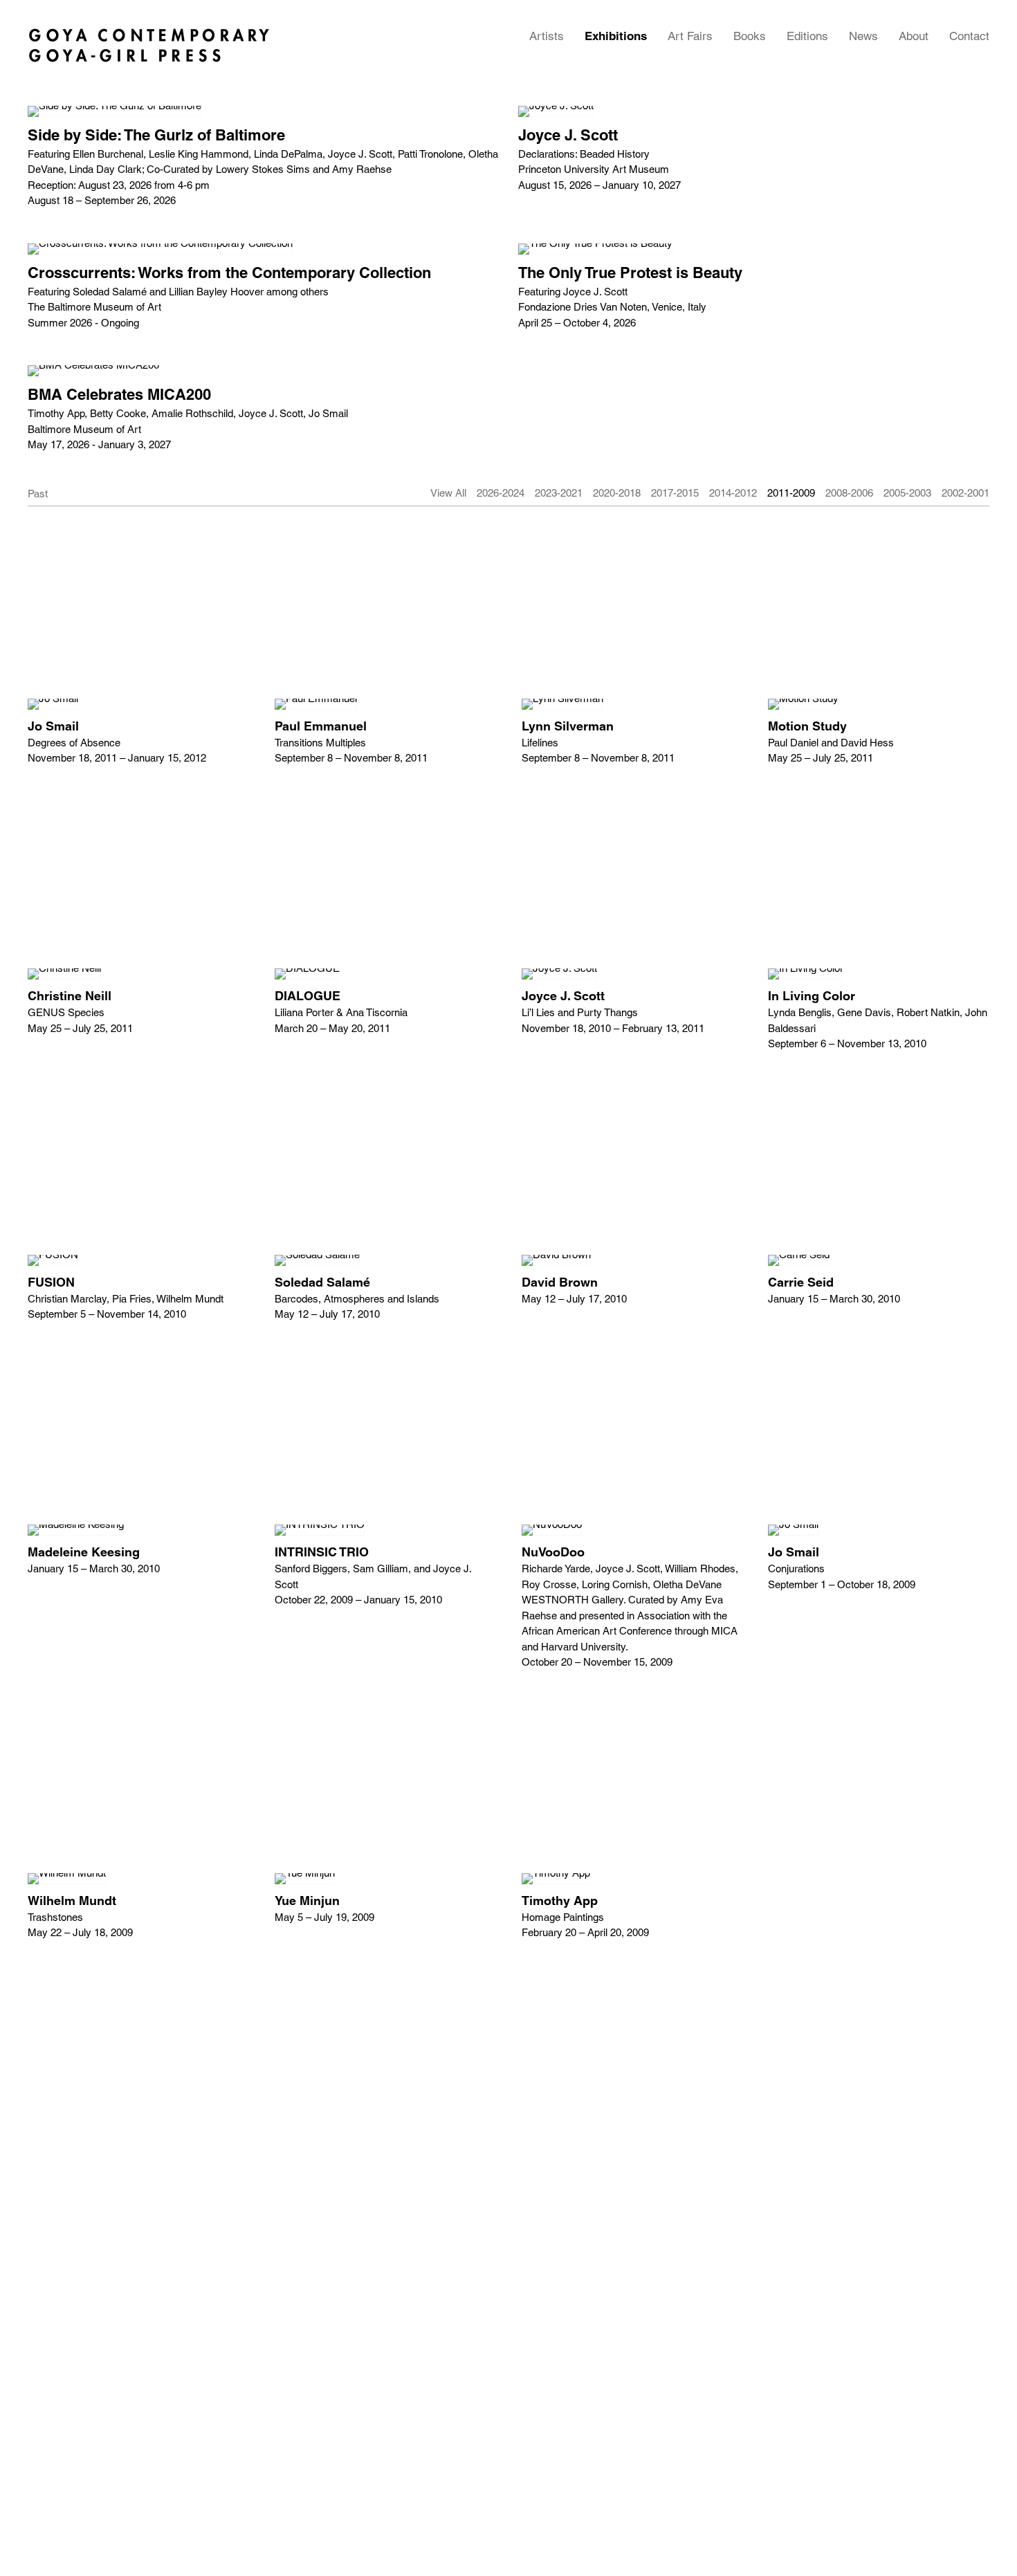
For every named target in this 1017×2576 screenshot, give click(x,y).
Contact (969, 36)
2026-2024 (501, 493)
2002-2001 (965, 493)
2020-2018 (617, 493)
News (863, 36)
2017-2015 (675, 493)
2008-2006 (849, 493)
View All (448, 493)
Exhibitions (616, 36)
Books (750, 36)
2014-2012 (733, 493)
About (914, 36)
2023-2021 (559, 493)
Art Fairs (690, 36)
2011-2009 (791, 493)
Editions (807, 36)
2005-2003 (907, 493)
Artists (547, 36)
